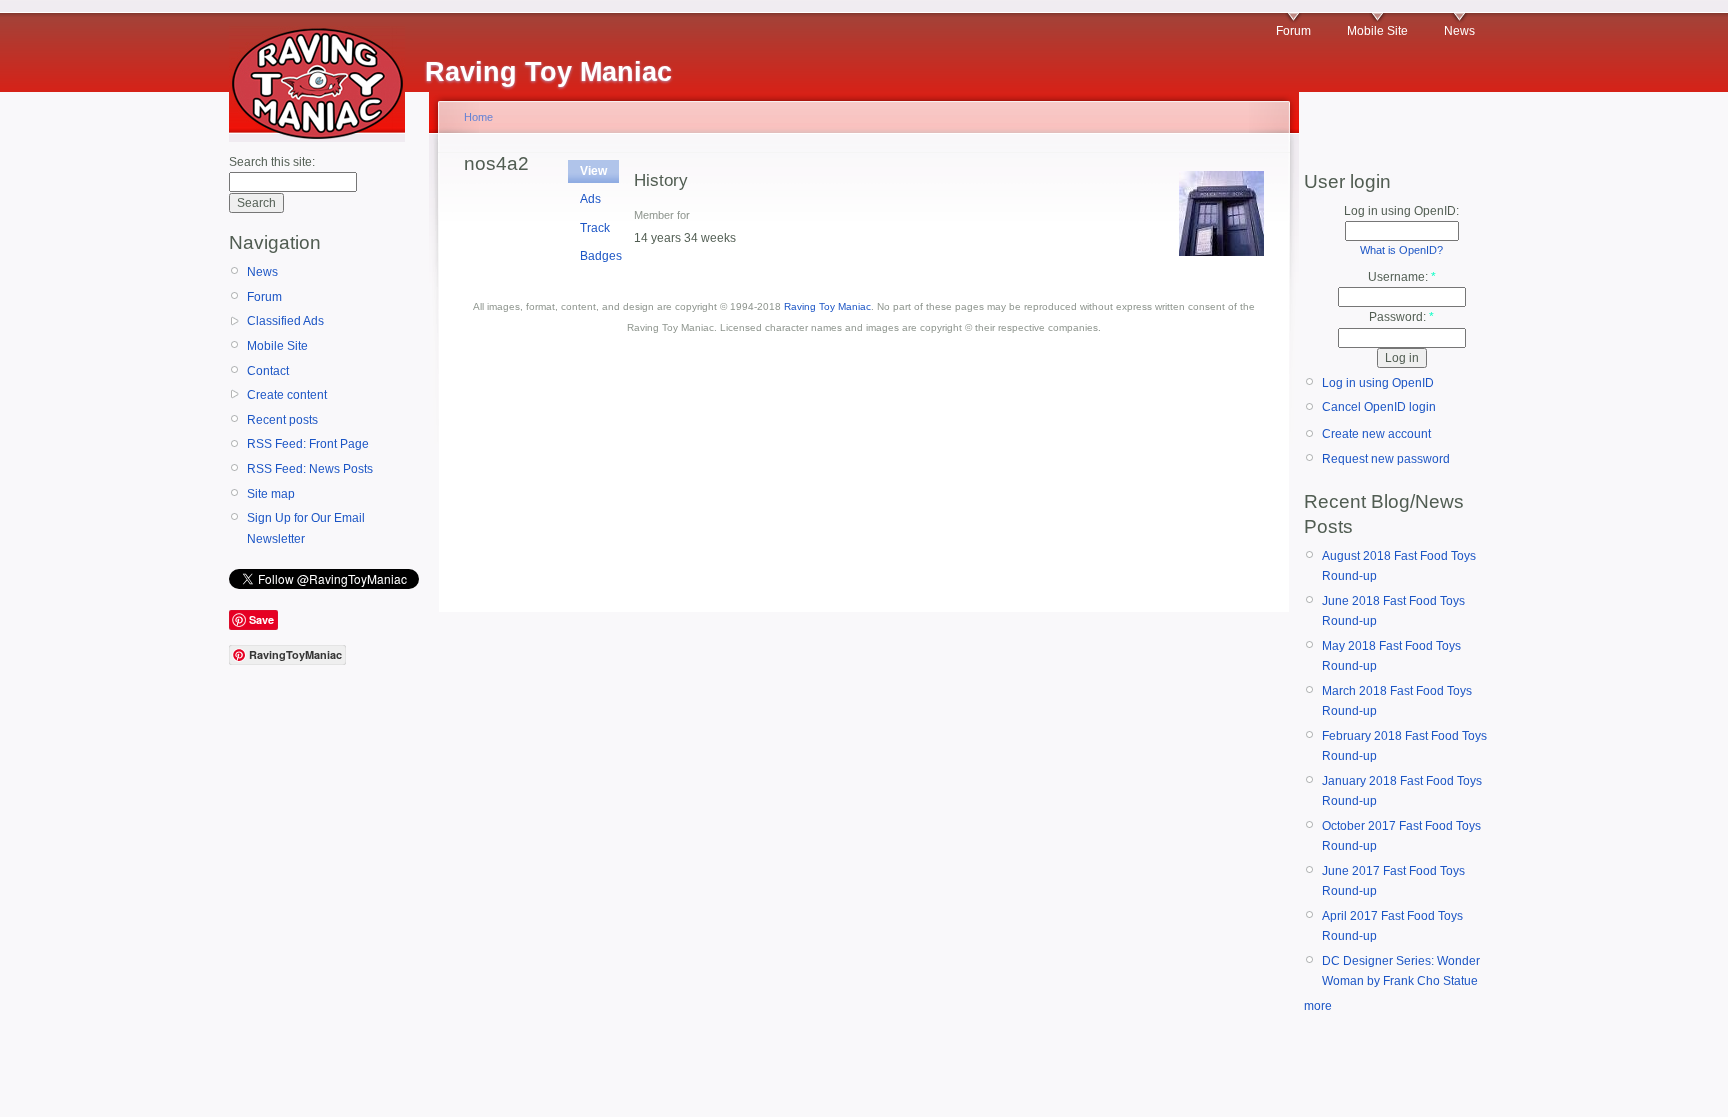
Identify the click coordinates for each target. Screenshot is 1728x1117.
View (593, 171)
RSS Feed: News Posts (310, 469)
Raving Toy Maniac (827, 306)
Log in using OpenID (1378, 383)
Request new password (1386, 459)
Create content (287, 395)
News (1459, 31)
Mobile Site (1377, 31)
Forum (1293, 31)
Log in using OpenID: (1401, 211)
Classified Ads (285, 321)
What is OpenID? (1401, 250)
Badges (601, 256)
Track (595, 228)
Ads (590, 199)
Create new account (1376, 434)
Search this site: (272, 162)
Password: (1401, 317)
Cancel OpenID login (1379, 407)
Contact (268, 371)
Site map (271, 494)
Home (478, 117)
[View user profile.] (1221, 252)
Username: (1402, 277)
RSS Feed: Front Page (308, 444)
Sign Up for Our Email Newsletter (306, 528)
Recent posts (282, 420)
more (1318, 1006)
